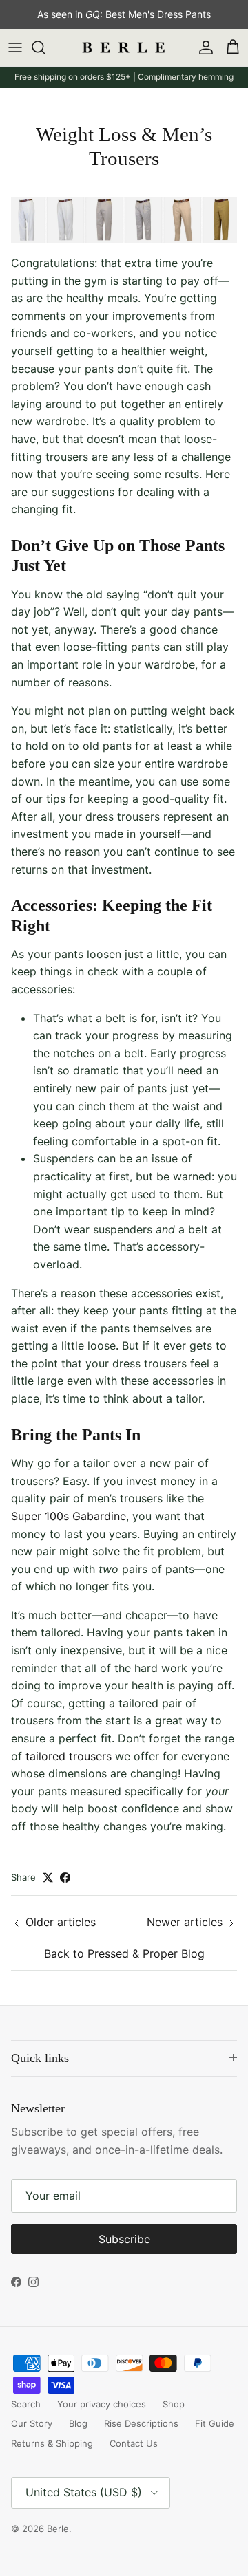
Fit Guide (215, 2423)
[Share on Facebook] (65, 1877)
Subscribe (124, 2239)
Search (26, 2404)
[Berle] (124, 48)
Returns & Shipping (52, 2443)
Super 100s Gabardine (69, 1516)
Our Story (32, 2423)
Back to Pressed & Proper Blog (124, 1953)
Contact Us (134, 2443)
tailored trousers (69, 1756)
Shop (174, 2404)
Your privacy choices (102, 2404)
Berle (58, 2529)
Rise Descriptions (141, 2423)
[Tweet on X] (48, 1877)
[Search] (45, 47)
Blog (78, 2423)
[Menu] (15, 47)
